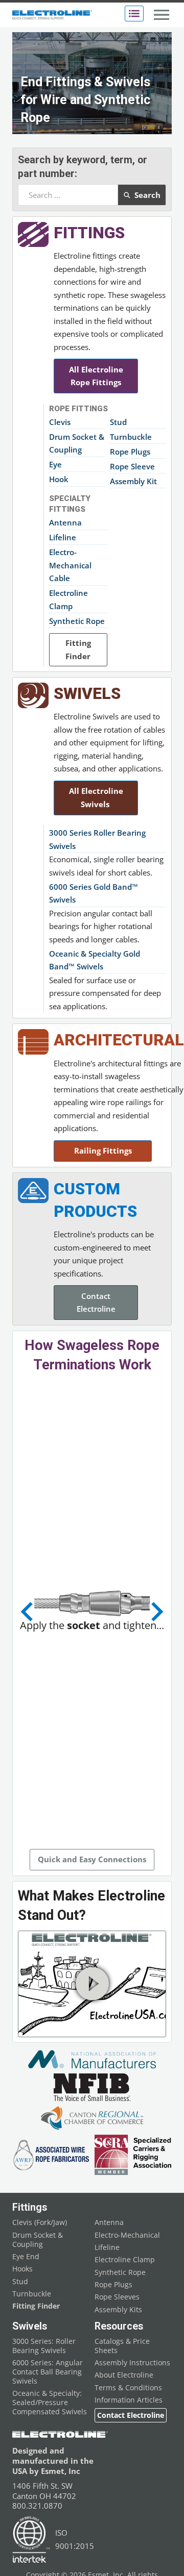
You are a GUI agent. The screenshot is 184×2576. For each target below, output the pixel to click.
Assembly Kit (133, 481)
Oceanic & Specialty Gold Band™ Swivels (95, 960)
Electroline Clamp (68, 599)
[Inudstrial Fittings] (33, 234)
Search (147, 195)
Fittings (89, 233)
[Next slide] (156, 1612)
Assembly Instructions (132, 2363)
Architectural (119, 1040)
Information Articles (129, 2400)
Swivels (87, 694)
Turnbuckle (131, 437)
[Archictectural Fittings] (33, 1042)
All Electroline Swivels (96, 797)
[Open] (134, 14)
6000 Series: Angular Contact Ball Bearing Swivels (48, 2372)
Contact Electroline (96, 1303)
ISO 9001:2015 (75, 2539)
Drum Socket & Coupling (77, 443)
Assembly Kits (118, 2310)
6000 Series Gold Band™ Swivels (94, 893)
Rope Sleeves (117, 2297)
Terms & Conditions (128, 2388)
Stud (118, 422)
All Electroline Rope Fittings (96, 376)
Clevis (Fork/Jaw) (40, 2222)
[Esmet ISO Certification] (31, 2540)
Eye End (26, 2257)
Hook (59, 479)
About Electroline (124, 2375)
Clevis (60, 422)
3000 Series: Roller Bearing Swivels (44, 2346)
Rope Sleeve (132, 466)
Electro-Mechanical (127, 2235)
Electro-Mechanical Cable (70, 565)
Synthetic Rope (77, 621)
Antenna (65, 522)
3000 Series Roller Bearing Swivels (97, 839)
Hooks (22, 2269)
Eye (55, 464)
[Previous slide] (28, 1612)
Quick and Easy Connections (92, 1859)
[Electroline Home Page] (52, 15)
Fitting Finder (78, 649)
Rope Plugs (130, 452)
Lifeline (63, 537)
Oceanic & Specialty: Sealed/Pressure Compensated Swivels (50, 2403)
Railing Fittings (103, 1151)
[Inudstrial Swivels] (33, 695)
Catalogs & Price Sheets (122, 2346)
